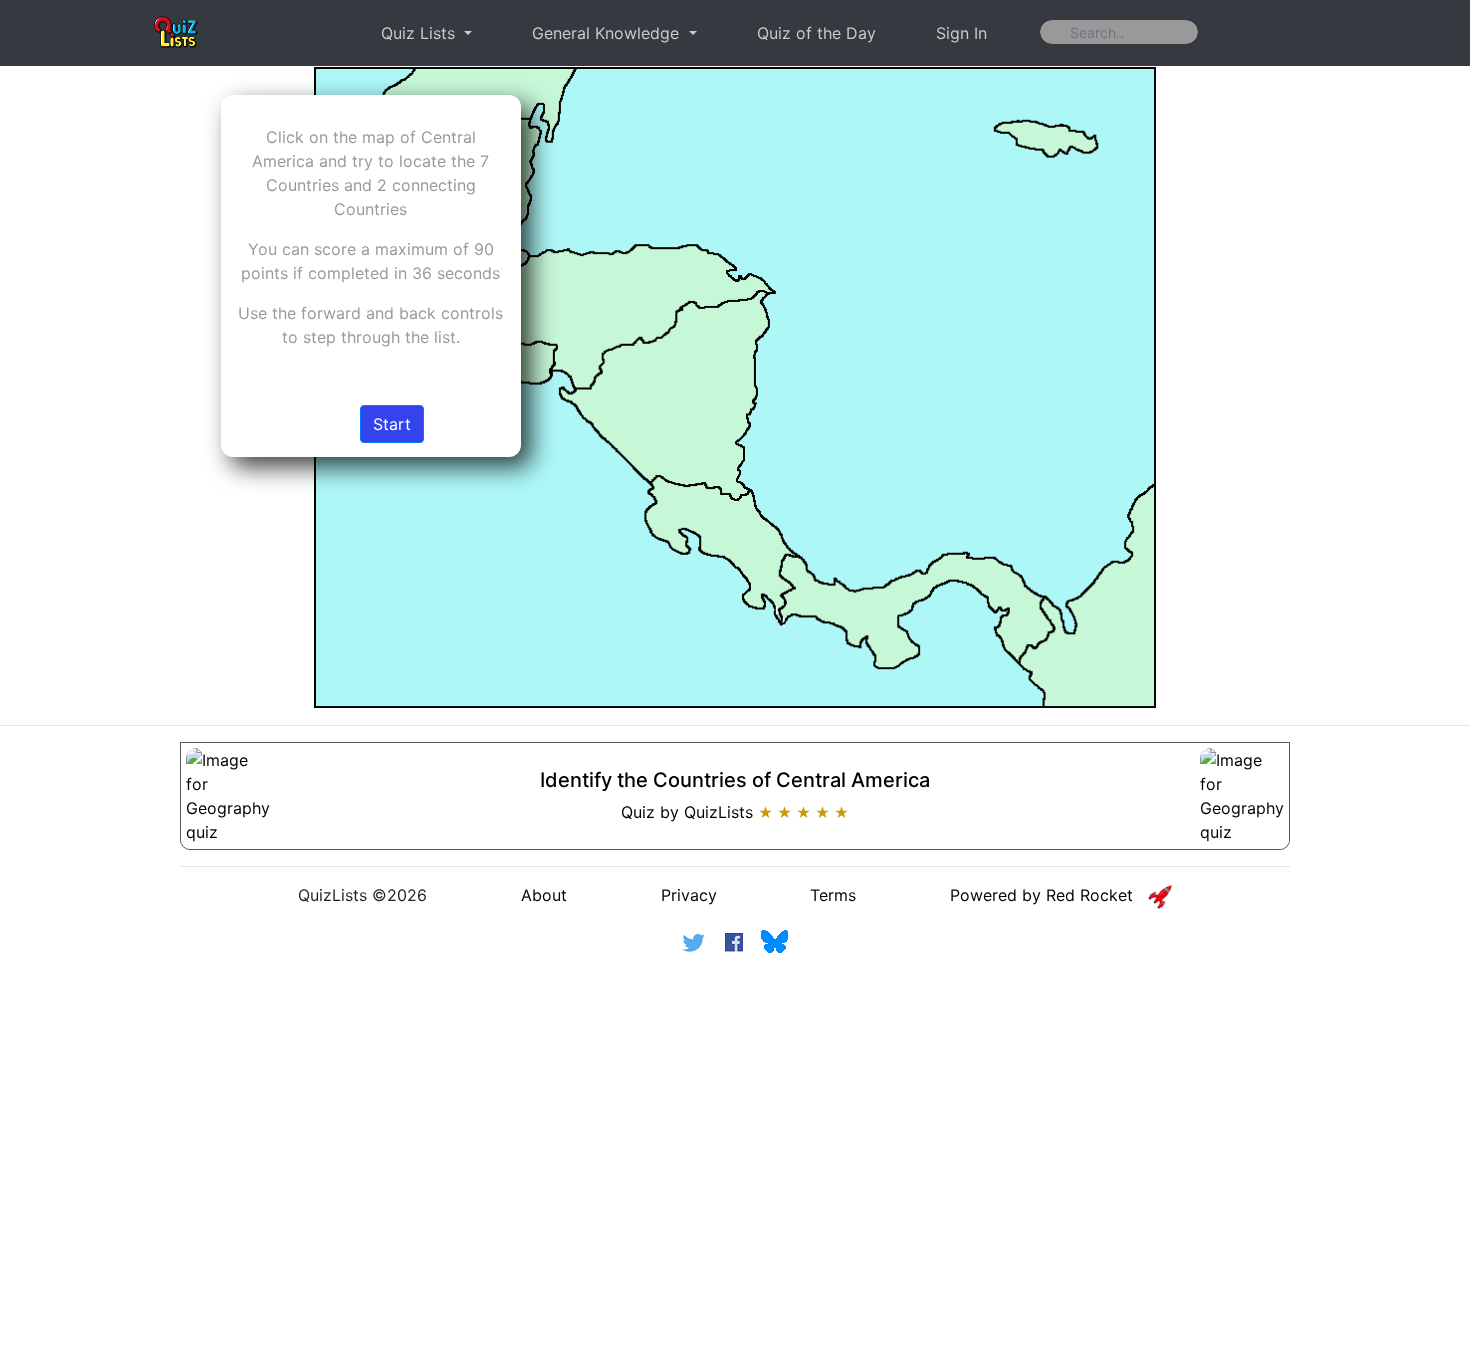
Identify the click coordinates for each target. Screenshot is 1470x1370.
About (544, 895)
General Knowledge (608, 33)
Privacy (689, 895)
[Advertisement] (735, 1124)
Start (392, 424)
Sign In (961, 33)
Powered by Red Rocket (1049, 895)
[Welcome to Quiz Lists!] (176, 33)
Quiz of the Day (816, 33)
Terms (833, 895)
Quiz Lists (420, 33)
